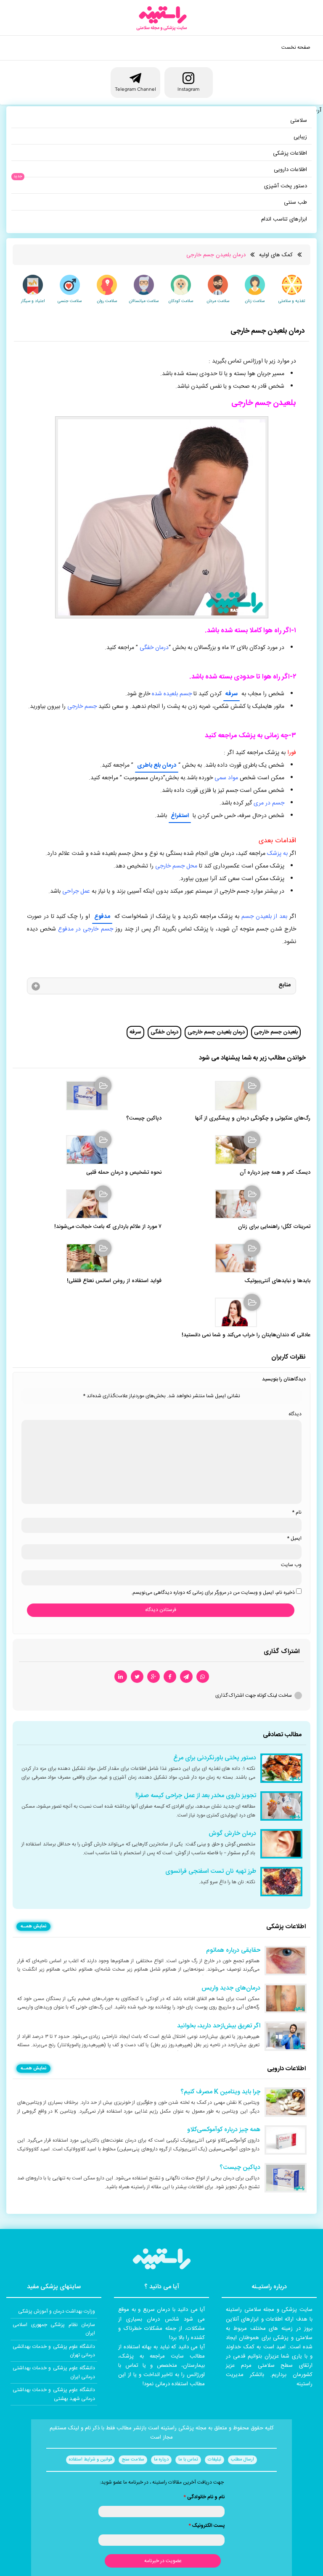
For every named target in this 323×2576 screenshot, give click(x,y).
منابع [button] (285, 985)
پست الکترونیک (207, 2526)
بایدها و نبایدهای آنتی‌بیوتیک (277, 1281)
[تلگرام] (186, 1677)
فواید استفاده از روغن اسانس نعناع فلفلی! (114, 1281)
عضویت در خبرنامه (163, 2561)
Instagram (188, 89)
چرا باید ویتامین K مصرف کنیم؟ (220, 2092)
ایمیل (294, 1538)
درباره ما (161, 2460)
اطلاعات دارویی (290, 170)
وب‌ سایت (291, 1565)
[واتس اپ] (203, 1677)
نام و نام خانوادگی (204, 2497)
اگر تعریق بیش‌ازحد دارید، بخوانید (219, 2026)
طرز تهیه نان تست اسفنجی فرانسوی (211, 1872)
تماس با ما (188, 2460)
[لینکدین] (121, 1677)
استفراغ (180, 816)
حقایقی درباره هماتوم (233, 1950)
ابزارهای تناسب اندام (284, 219)
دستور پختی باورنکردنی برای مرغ (215, 1758)
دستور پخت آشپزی (286, 186)
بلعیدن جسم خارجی (276, 1032)
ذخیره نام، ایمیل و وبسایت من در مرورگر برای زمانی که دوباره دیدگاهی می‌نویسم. (213, 1593)
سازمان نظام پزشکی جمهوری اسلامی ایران (54, 2329)
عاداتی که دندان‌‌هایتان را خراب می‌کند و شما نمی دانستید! (246, 1335)
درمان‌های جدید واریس (231, 1988)
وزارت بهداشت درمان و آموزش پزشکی (57, 2311)
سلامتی (299, 121)
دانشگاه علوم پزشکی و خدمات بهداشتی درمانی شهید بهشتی (54, 2394)
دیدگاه (295, 1414)
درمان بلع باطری (157, 765)
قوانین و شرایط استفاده (90, 2460)
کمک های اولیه (276, 255)
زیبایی (300, 137)
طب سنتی (295, 202)
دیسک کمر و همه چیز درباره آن (275, 1173)
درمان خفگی (164, 1032)
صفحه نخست (296, 47)
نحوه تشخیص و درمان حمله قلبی (124, 1173)
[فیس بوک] (170, 1677)
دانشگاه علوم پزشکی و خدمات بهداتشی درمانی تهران (54, 2351)
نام (297, 1512)
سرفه (232, 694)
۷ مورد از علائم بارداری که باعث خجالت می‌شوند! (108, 1227)
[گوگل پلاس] (154, 1677)
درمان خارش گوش (232, 1834)
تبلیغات (214, 2460)
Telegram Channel (135, 89)
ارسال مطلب (242, 2460)
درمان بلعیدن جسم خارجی (216, 1032)
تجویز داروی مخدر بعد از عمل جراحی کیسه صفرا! (196, 1796)
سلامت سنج (133, 2460)
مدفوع (102, 917)
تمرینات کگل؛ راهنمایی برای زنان (274, 1227)
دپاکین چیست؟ (144, 1118)
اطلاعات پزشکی (290, 153)
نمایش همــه (33, 1927)
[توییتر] (137, 1677)
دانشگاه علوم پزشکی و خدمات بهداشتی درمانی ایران (54, 2372)
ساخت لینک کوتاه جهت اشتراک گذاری (254, 1695)
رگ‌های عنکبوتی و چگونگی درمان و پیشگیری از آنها (253, 1118)
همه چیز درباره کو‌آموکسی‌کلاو (224, 2130)
